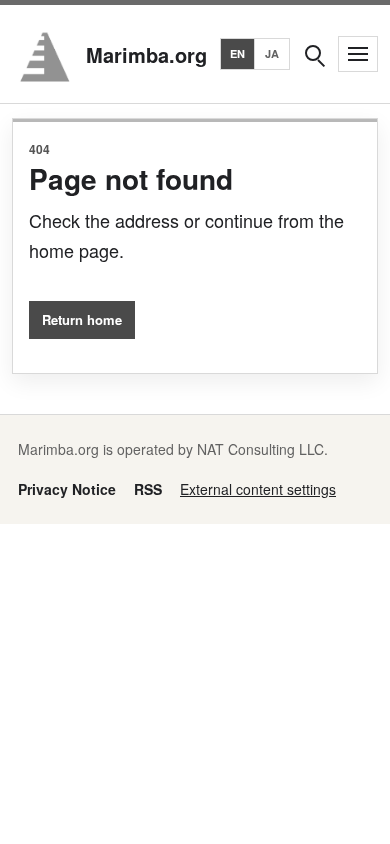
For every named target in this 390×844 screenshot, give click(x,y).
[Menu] (358, 54)
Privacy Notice (67, 489)
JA (272, 53)
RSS (148, 489)
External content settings (258, 489)
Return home (82, 319)
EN (238, 53)
